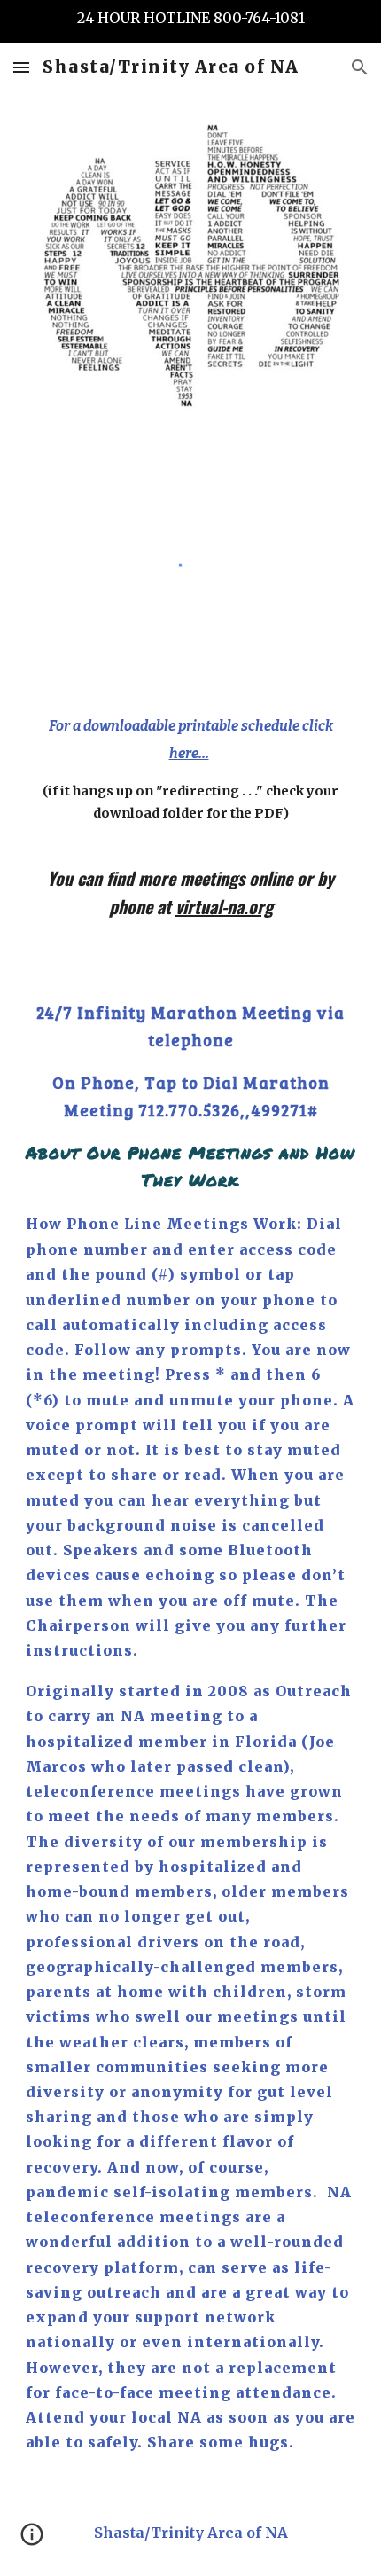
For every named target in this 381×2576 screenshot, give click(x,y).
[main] (191, 767)
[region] (190, 21)
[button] (21, 67)
